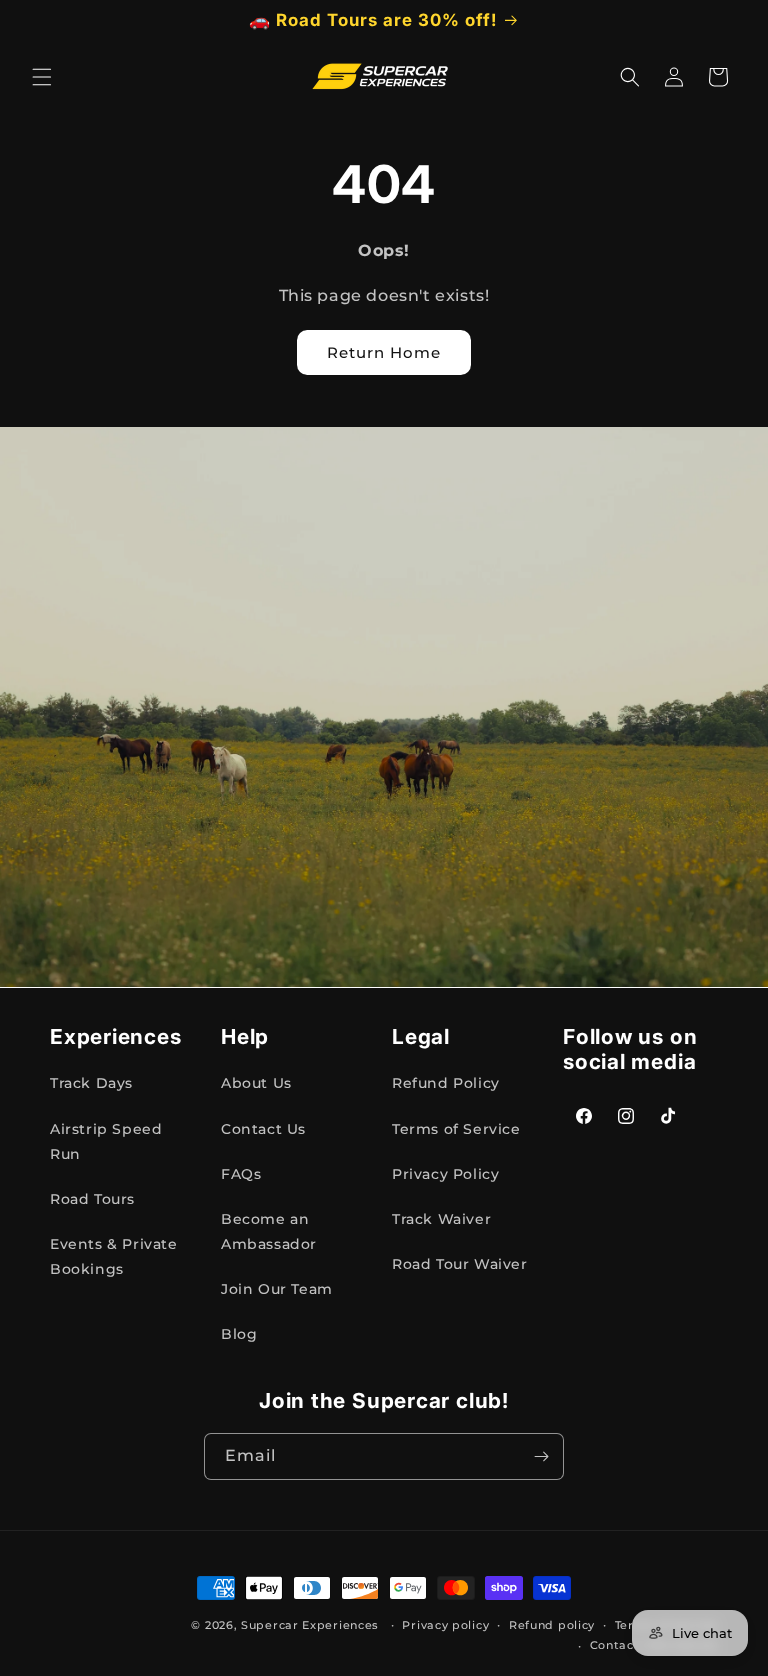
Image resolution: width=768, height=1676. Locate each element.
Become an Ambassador (269, 1231)
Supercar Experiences (310, 1625)
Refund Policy (446, 1083)
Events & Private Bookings (114, 1256)
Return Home (384, 352)
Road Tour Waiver (460, 1264)
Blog (239, 1334)
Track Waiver (441, 1219)
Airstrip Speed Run (106, 1141)
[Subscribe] (541, 1456)
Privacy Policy (445, 1174)
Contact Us (263, 1129)
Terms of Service (456, 1129)
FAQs (241, 1174)
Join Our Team (277, 1289)
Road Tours (92, 1199)
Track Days (91, 1083)
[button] (42, 77)
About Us (256, 1083)
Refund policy (552, 1625)
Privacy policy (445, 1625)
